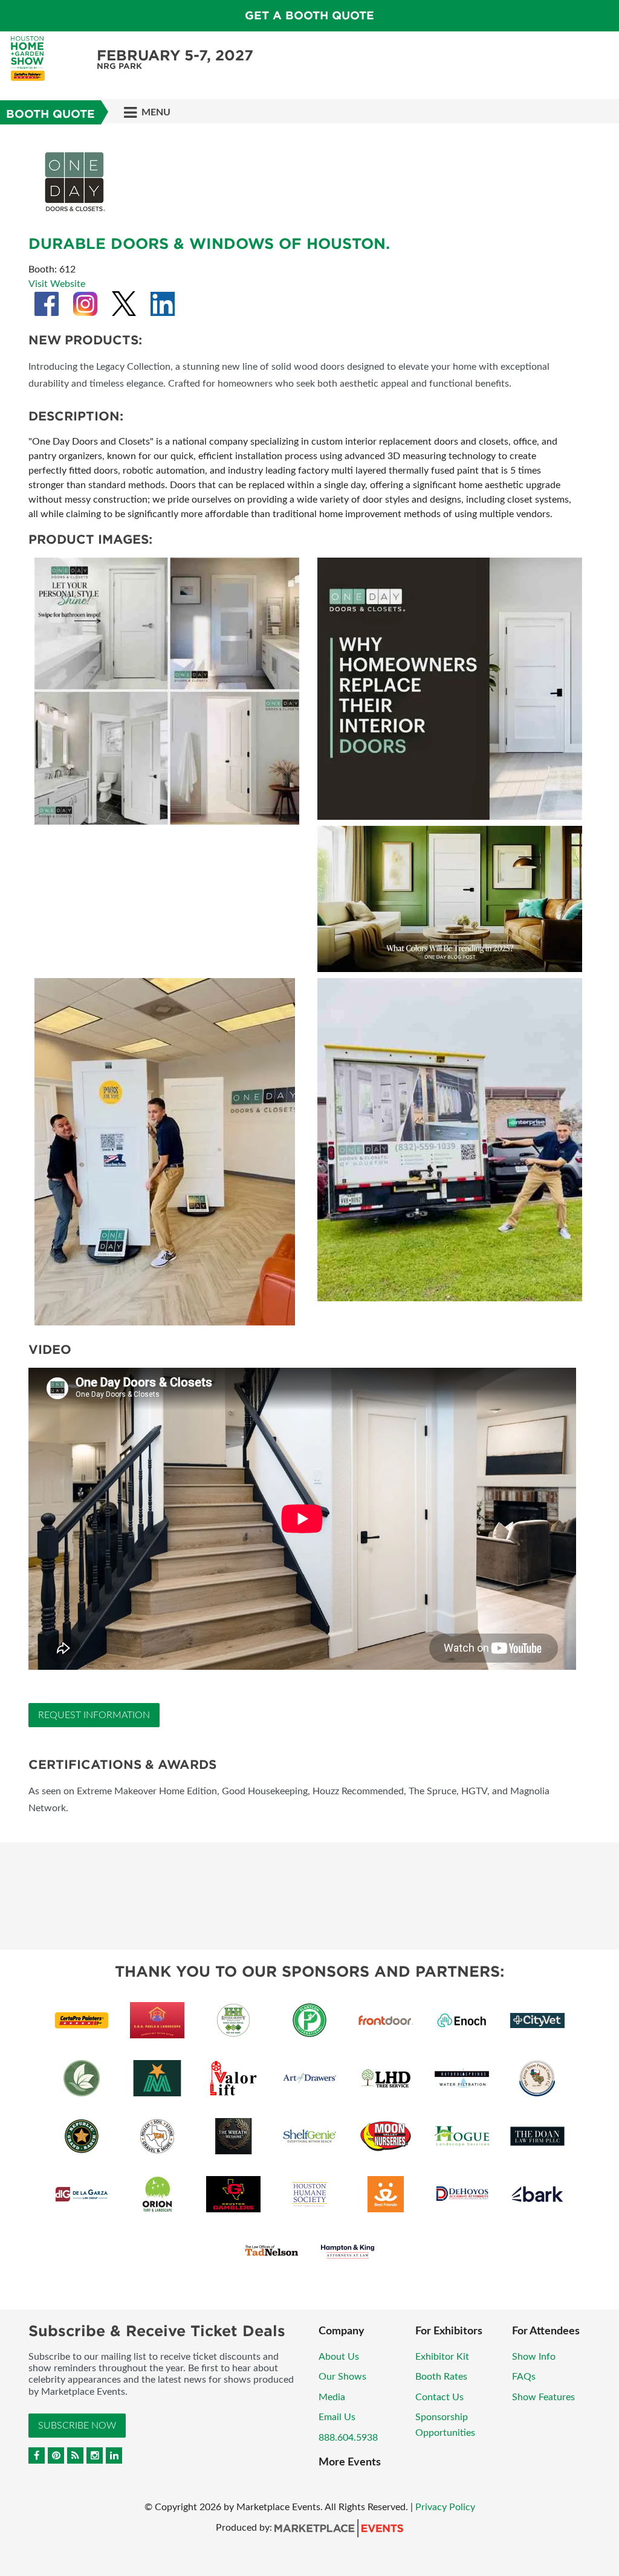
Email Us (337, 2417)
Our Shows (342, 2377)
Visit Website (57, 284)
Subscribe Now (77, 2426)
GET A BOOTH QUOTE (309, 15)
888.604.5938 (348, 2438)
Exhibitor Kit (442, 2357)
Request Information (94, 1715)
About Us (339, 2357)
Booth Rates (441, 2377)
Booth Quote (50, 114)
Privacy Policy (445, 2507)
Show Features (543, 2397)
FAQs (524, 2377)
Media (332, 2397)
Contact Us (439, 2397)
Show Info (534, 2357)
